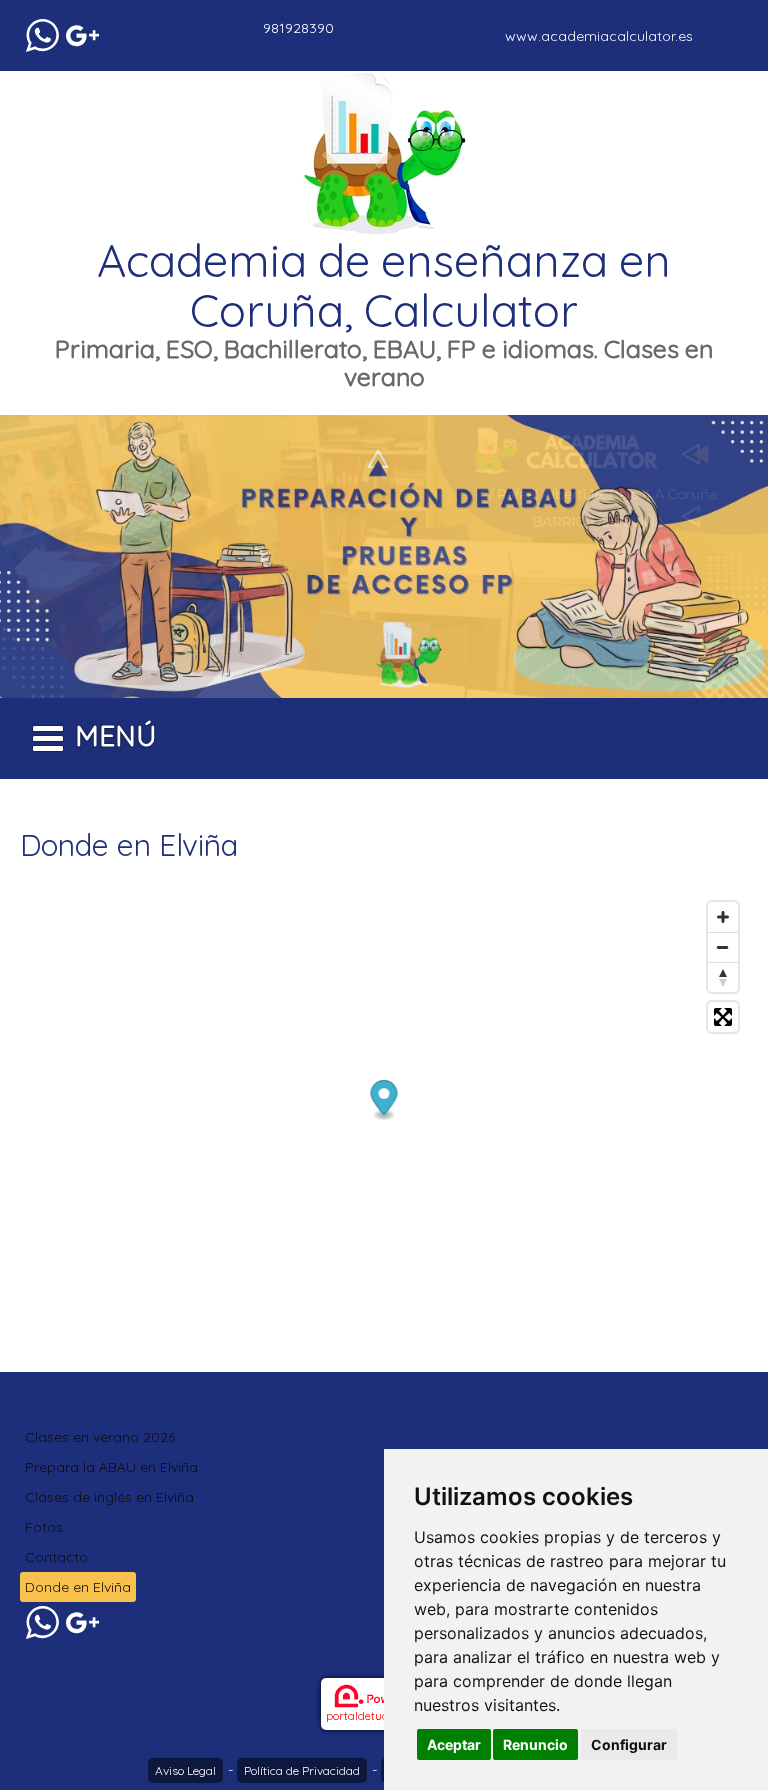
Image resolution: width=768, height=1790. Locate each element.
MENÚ (115, 735)
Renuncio (535, 1744)
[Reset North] (723, 977)
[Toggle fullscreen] (723, 1017)
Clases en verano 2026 (100, 1437)
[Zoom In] (723, 917)
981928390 (298, 28)
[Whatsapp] (42, 35)
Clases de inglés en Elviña (109, 1497)
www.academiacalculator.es (599, 36)
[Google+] (82, 35)
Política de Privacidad (302, 1770)
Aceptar (454, 1744)
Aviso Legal (185, 1770)
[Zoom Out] (723, 947)
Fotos (44, 1527)
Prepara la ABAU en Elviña (111, 1467)
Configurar (629, 1744)
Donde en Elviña (78, 1587)
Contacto (56, 1557)
